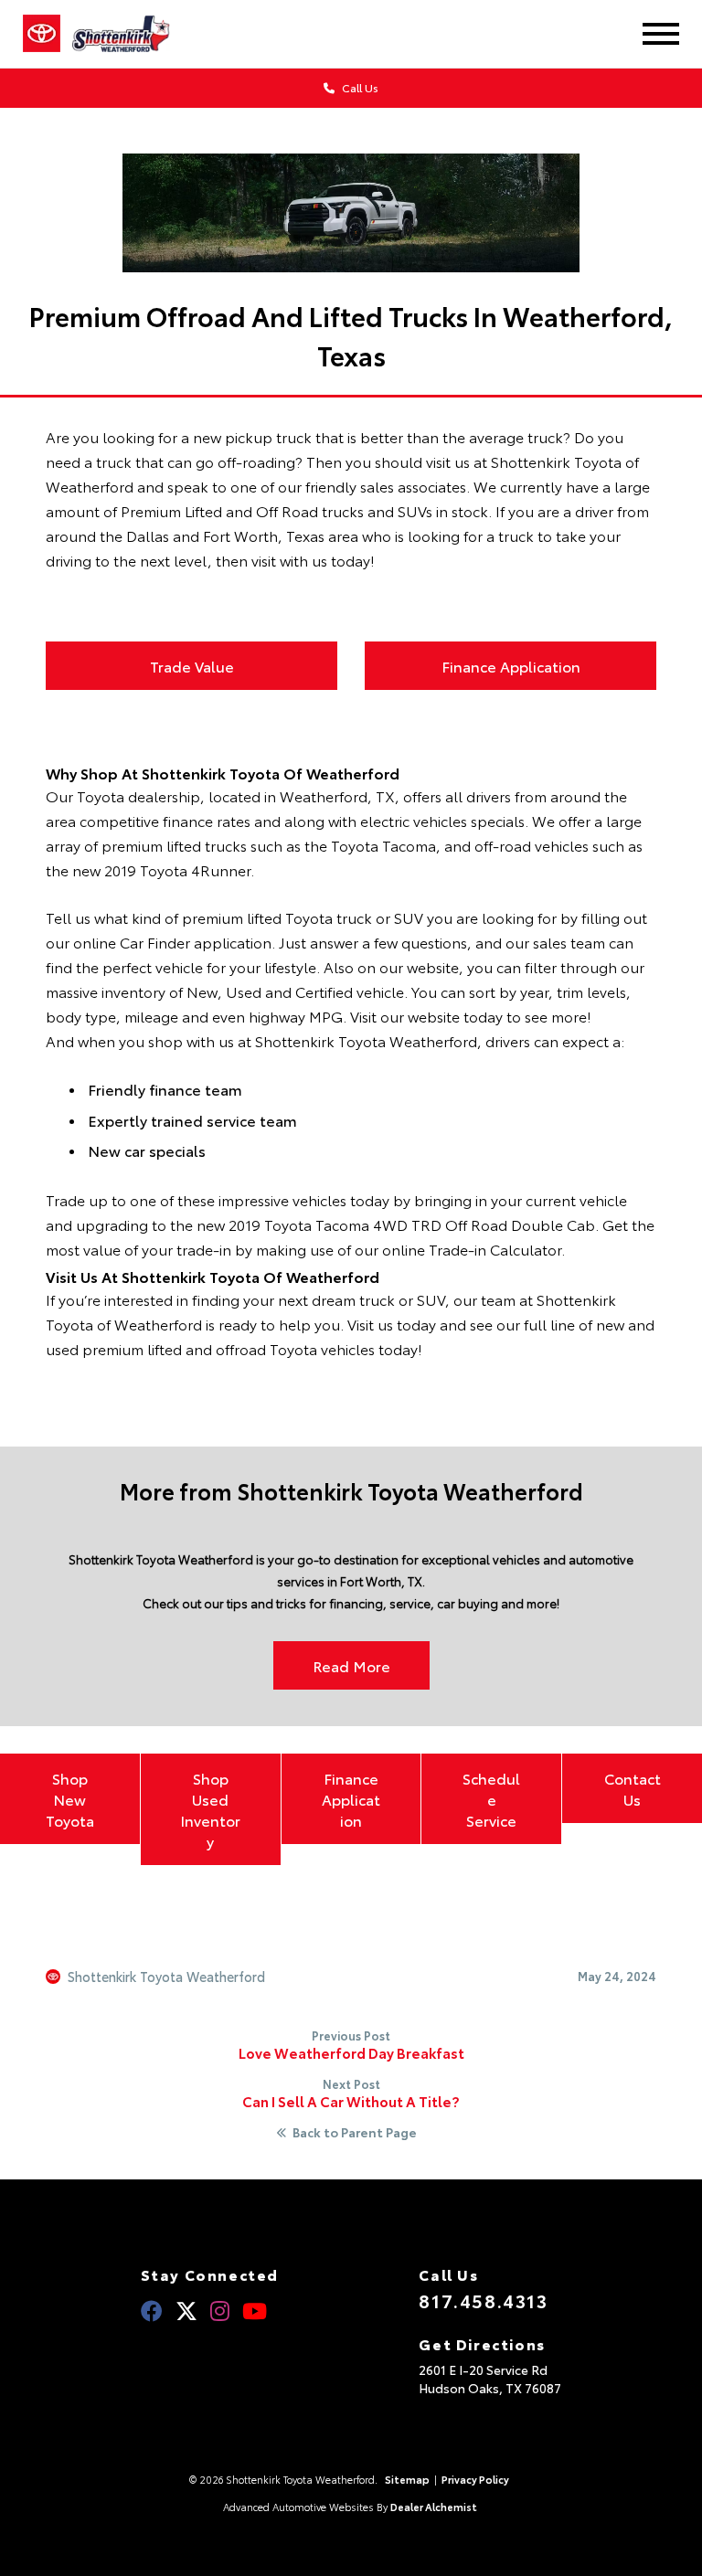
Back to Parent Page (355, 2133)
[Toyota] (42, 34)
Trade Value (192, 666)
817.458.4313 (483, 2300)
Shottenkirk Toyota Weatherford (166, 1977)
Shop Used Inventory (210, 1809)
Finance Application (511, 666)
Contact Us (633, 1788)
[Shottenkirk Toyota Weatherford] (133, 34)
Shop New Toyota (70, 1799)
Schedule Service (491, 1799)
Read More (351, 1665)
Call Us (359, 87)
